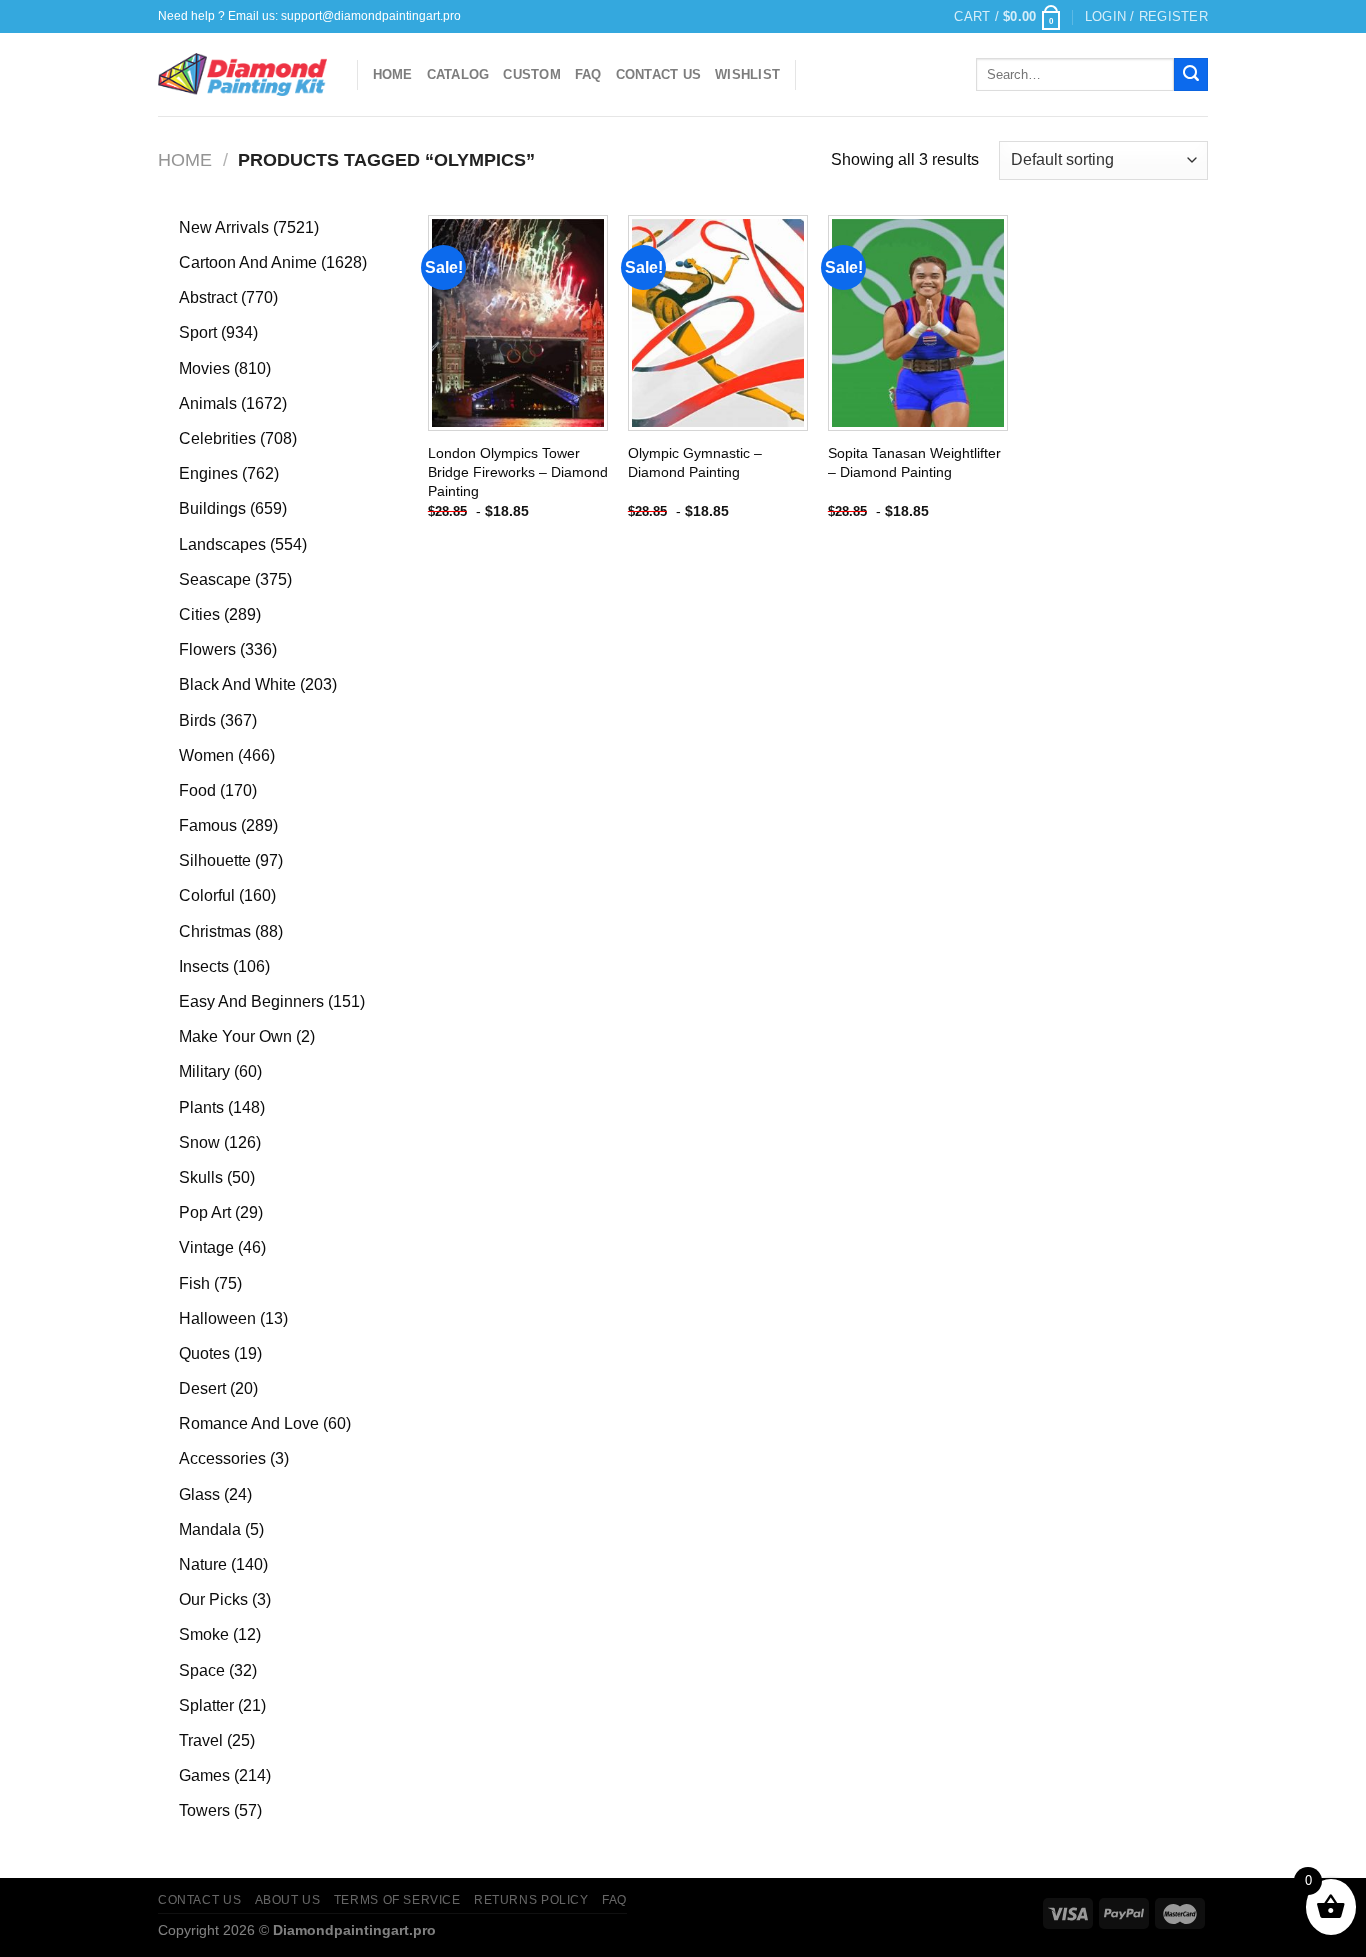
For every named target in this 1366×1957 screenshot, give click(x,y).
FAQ (588, 74)
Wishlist (747, 74)
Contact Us (659, 74)
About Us (288, 1900)
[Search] (1191, 75)
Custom (532, 74)
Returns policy (531, 1900)
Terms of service (397, 1900)
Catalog (458, 74)
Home (393, 74)
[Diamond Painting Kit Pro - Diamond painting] (242, 75)
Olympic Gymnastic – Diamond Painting (695, 462)
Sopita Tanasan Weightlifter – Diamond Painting (914, 462)
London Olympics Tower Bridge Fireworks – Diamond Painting (518, 471)
